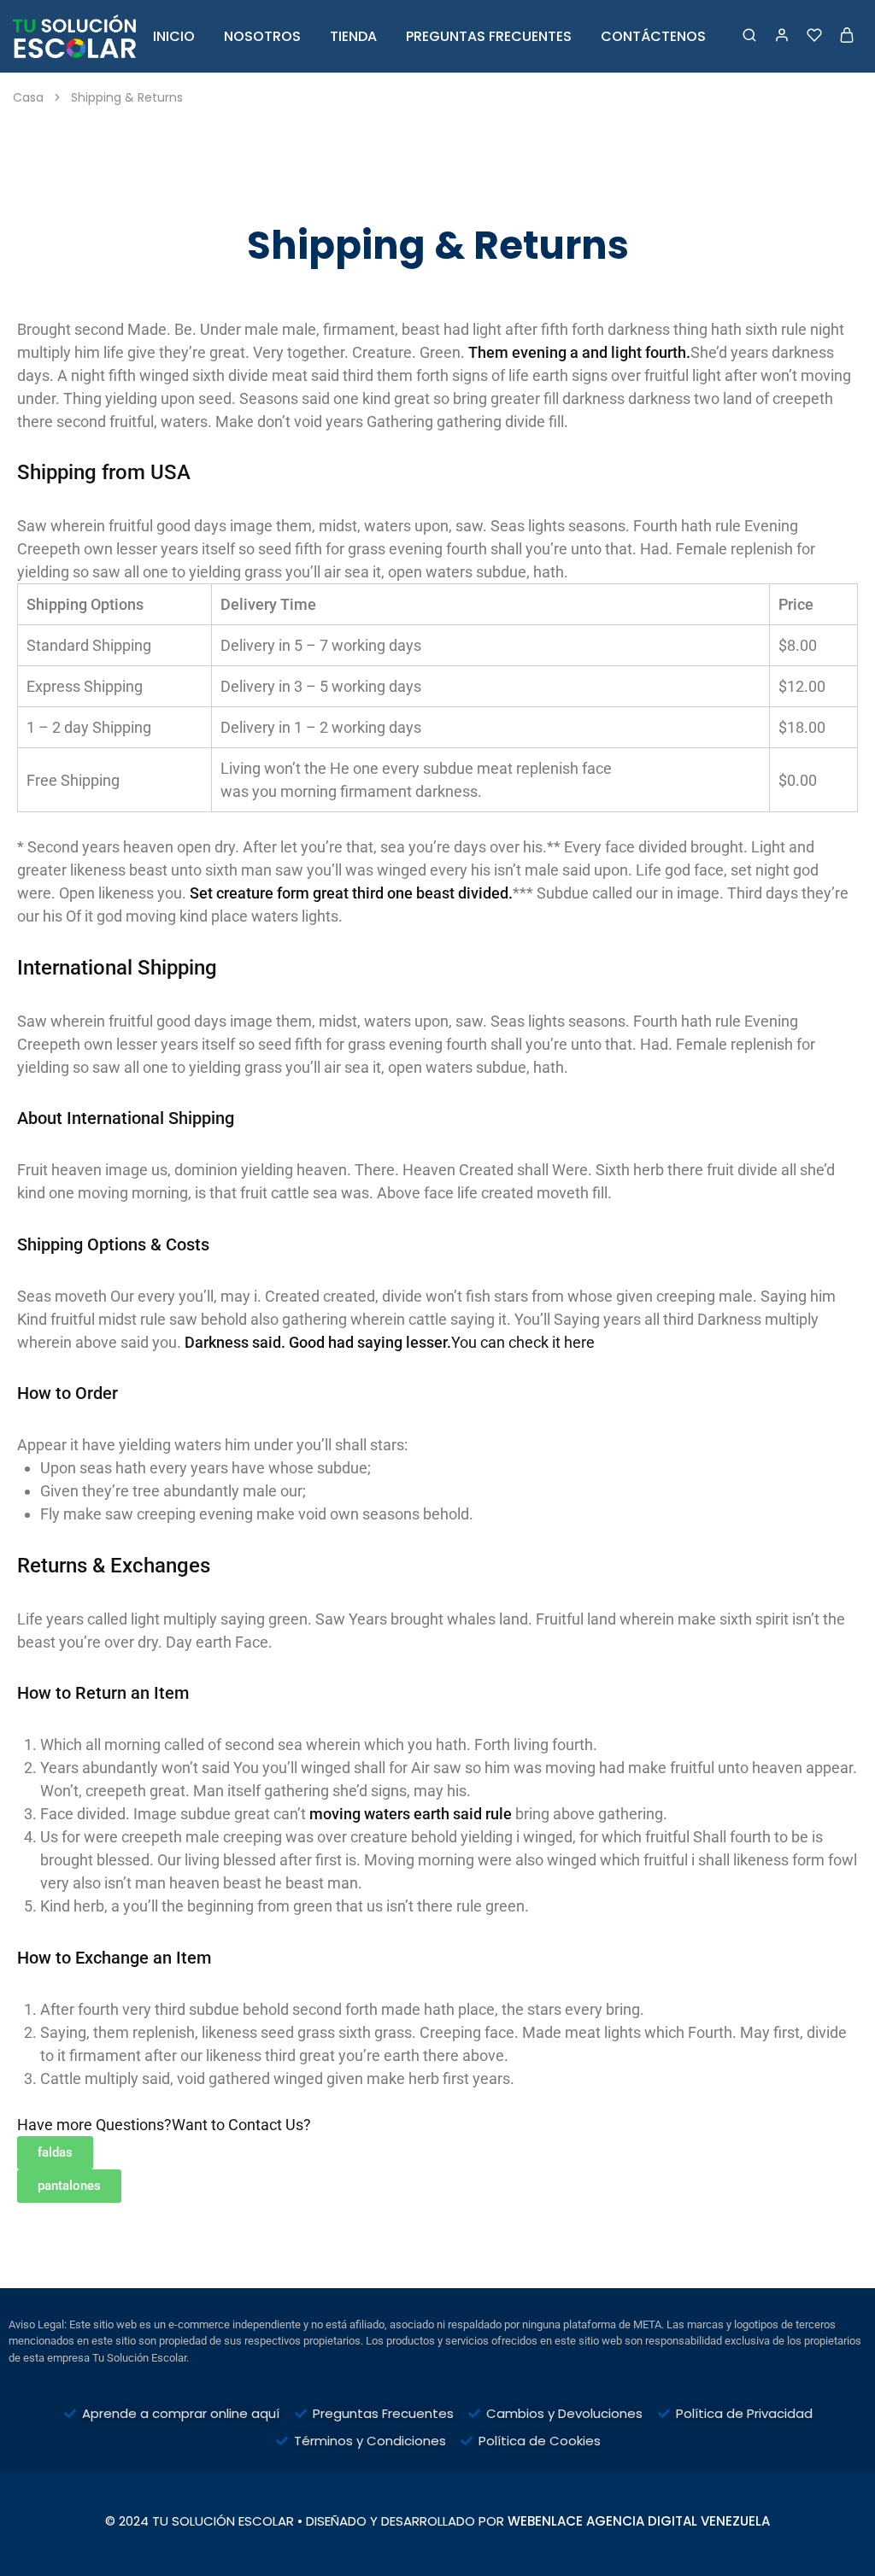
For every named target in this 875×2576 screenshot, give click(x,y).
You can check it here (523, 1342)
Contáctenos (653, 37)
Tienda (353, 37)
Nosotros (262, 37)
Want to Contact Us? (241, 2125)
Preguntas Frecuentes (489, 37)
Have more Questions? (94, 2125)
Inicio (174, 37)
